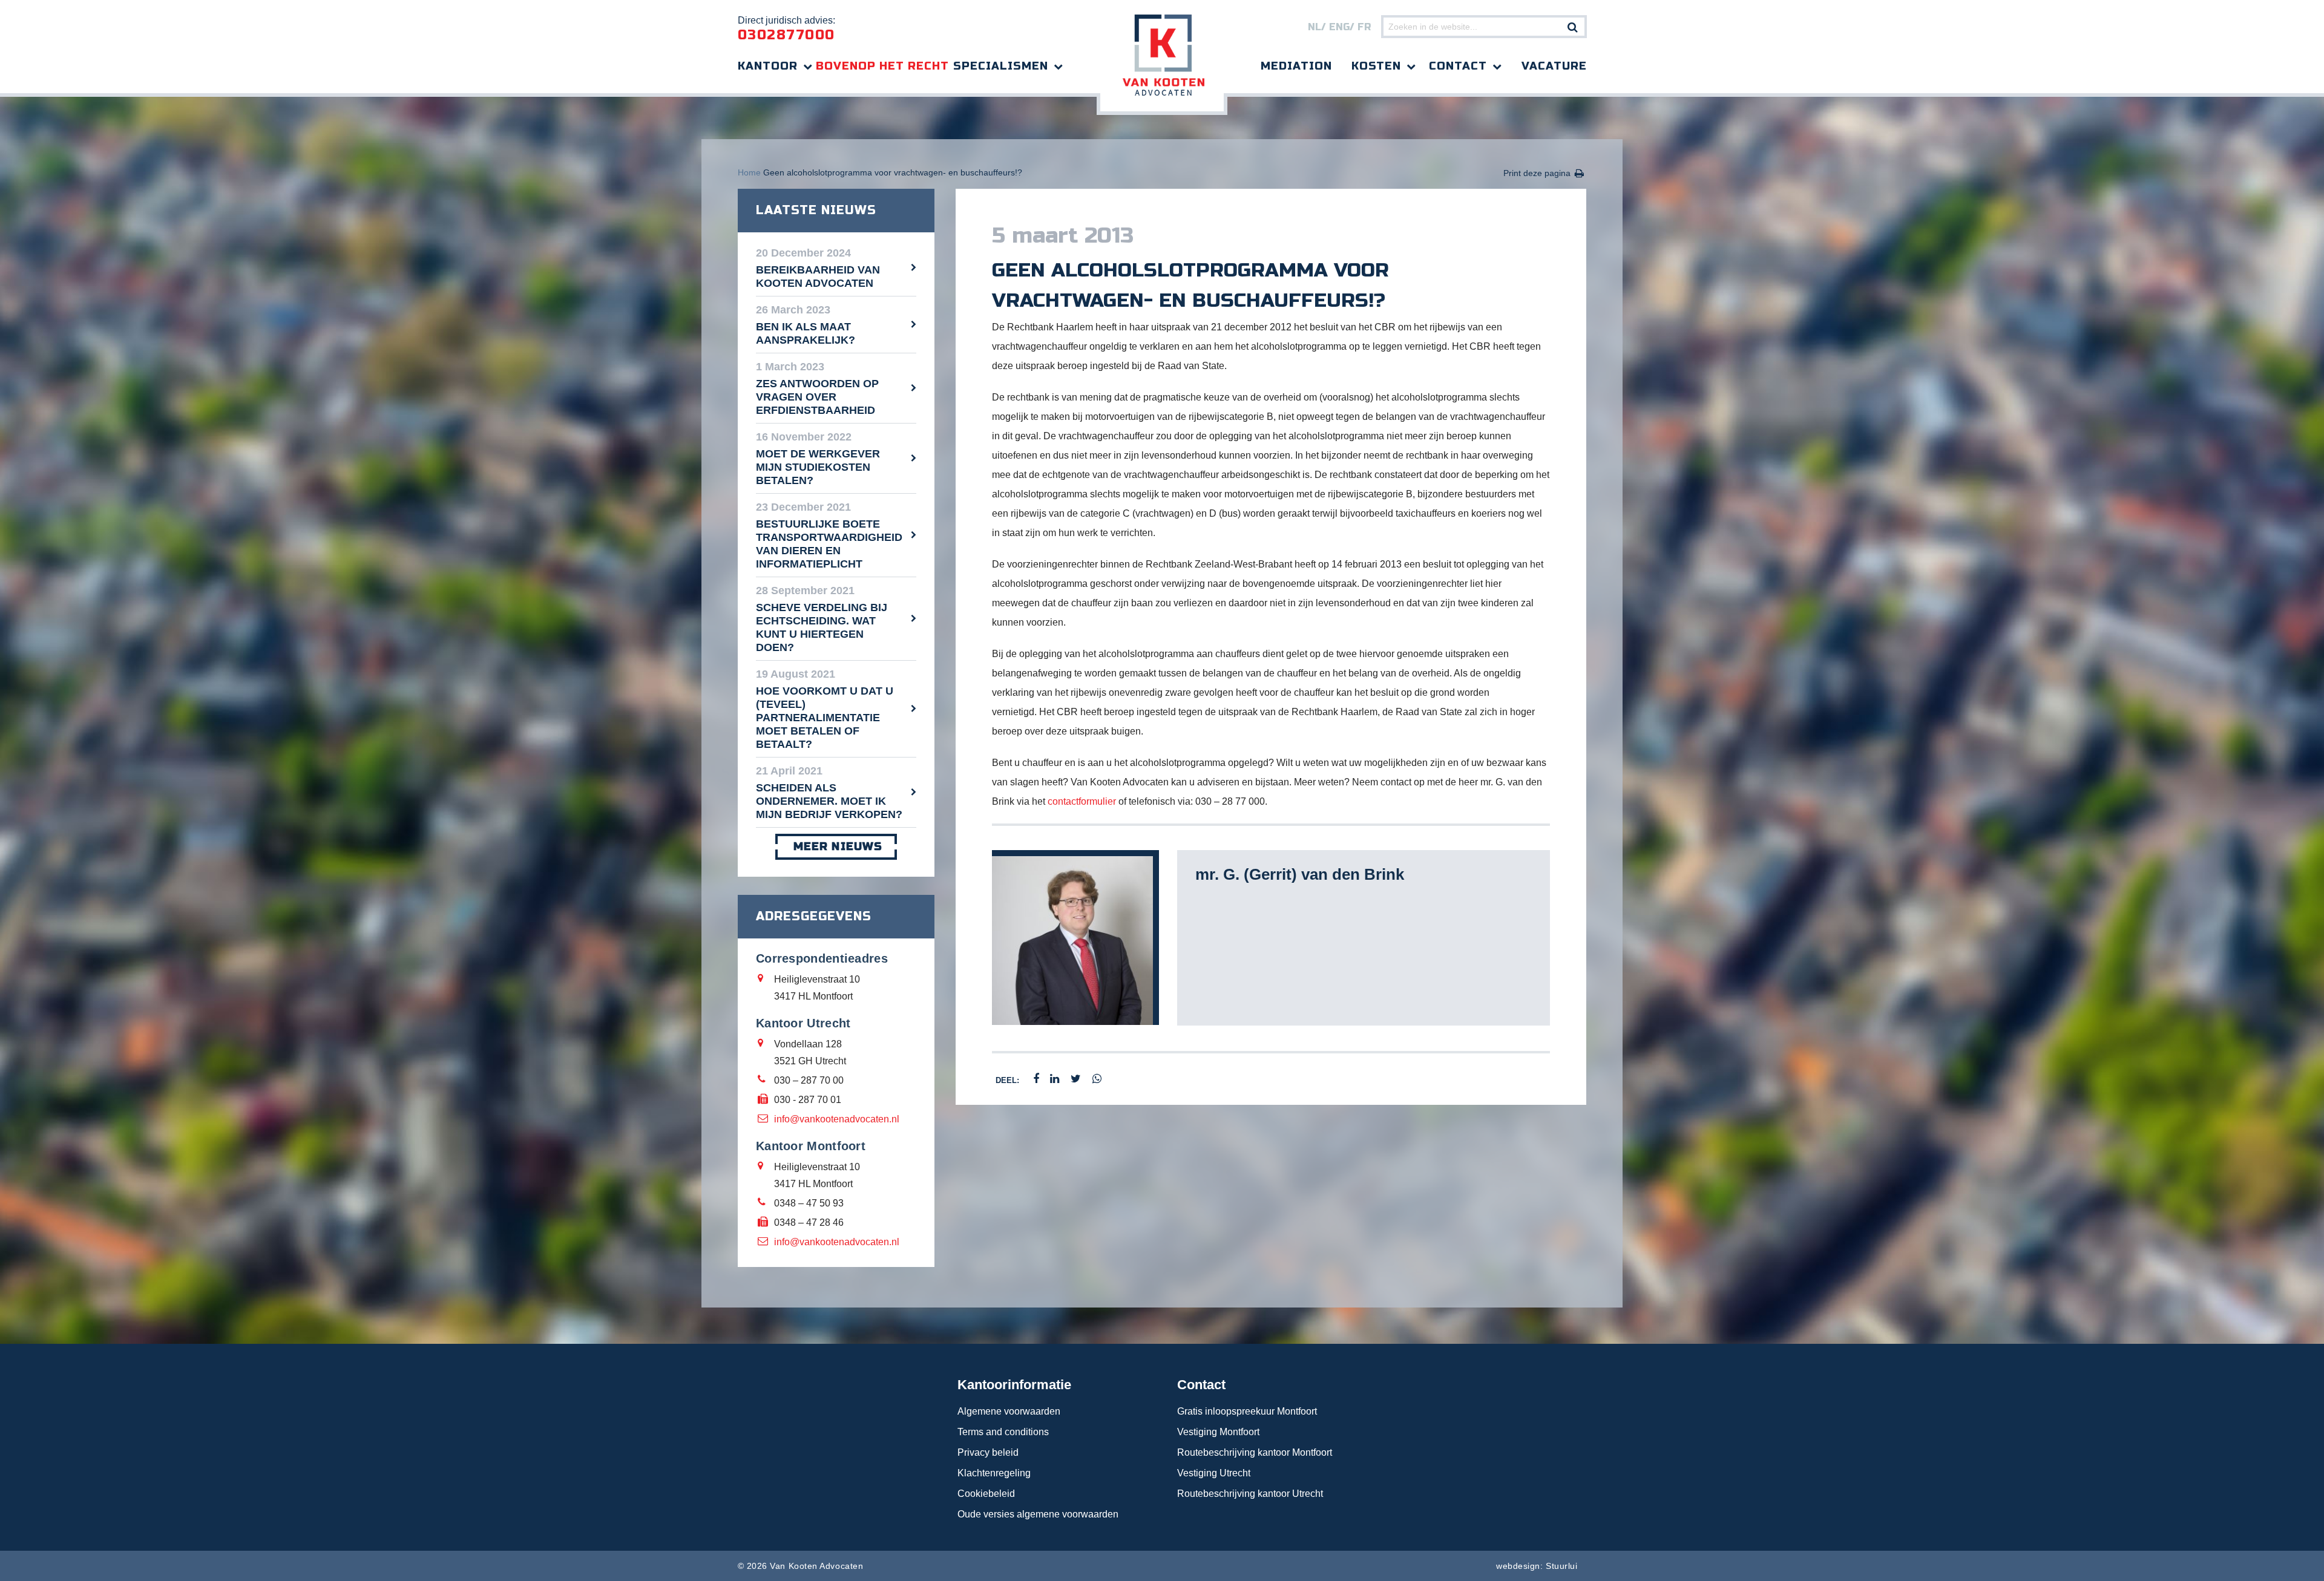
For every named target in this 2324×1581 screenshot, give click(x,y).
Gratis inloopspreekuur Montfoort (1247, 1411)
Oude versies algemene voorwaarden (1038, 1514)
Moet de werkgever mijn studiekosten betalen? (818, 467)
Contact (1458, 66)
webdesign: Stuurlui (1537, 1566)
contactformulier (1082, 801)
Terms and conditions (1003, 1432)
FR (1364, 27)
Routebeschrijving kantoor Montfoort (1255, 1452)
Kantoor (768, 66)
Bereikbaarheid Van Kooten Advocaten (818, 277)
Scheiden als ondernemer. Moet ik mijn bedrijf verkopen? (829, 801)
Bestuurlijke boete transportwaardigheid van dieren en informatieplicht (829, 544)
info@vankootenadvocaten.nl (837, 1119)
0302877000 (786, 35)
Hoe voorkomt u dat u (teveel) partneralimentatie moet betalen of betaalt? (825, 718)
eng (1339, 27)
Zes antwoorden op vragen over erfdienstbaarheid (817, 397)
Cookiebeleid (986, 1494)
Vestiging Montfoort (1218, 1432)
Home (749, 172)
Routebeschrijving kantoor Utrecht (1250, 1494)
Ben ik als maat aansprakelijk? (806, 333)
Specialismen (1001, 66)
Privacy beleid (988, 1452)
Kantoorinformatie (1014, 1385)
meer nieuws (838, 846)
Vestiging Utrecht (1214, 1473)
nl (1315, 27)
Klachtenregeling (994, 1473)
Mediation (1296, 66)
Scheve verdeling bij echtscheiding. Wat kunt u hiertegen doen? (822, 627)
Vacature (1554, 66)
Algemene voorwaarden (1009, 1411)
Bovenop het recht (882, 66)
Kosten (1376, 66)
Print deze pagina (1537, 173)
